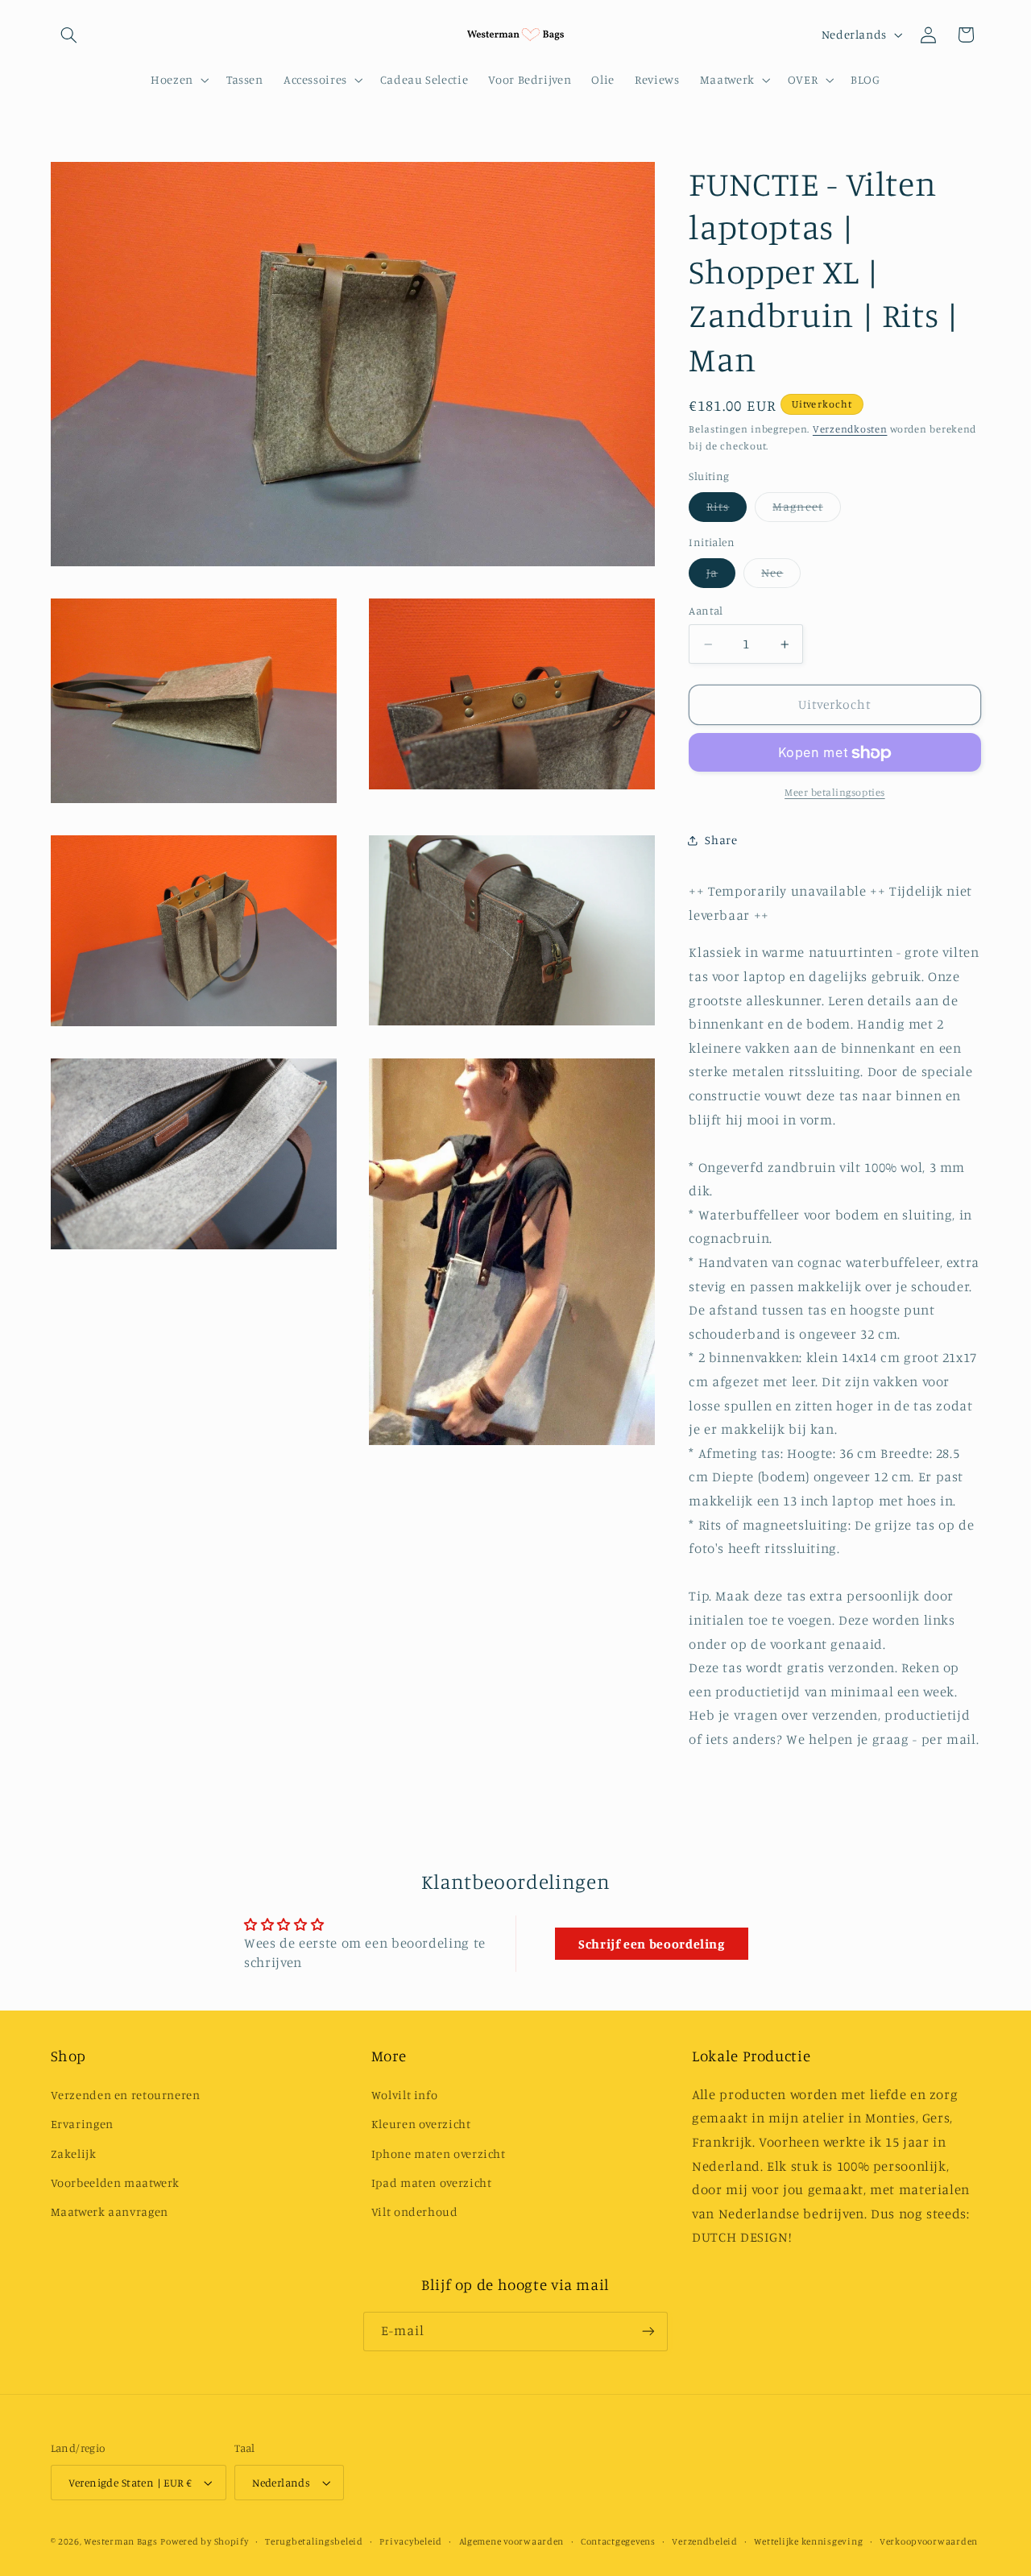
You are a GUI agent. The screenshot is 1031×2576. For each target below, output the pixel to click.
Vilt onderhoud (415, 2212)
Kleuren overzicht (421, 2124)
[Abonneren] (648, 2332)
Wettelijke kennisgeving (808, 2541)
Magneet (806, 511)
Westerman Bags (120, 2541)
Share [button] (721, 841)
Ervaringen (82, 2124)
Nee (781, 577)
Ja (721, 577)
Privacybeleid (411, 2541)
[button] (69, 35)
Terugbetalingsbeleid (314, 2541)
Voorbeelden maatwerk (116, 2183)
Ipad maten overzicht (432, 2183)
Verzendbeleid (705, 2541)
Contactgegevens (618, 2541)
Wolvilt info (405, 2095)
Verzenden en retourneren (126, 2095)
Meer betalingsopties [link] (835, 793)
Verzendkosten (850, 430)
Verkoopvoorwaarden (929, 2541)
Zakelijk (74, 2154)
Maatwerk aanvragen (110, 2212)
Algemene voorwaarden (512, 2541)
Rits (727, 511)
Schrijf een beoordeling (652, 1944)
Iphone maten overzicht (439, 2154)
